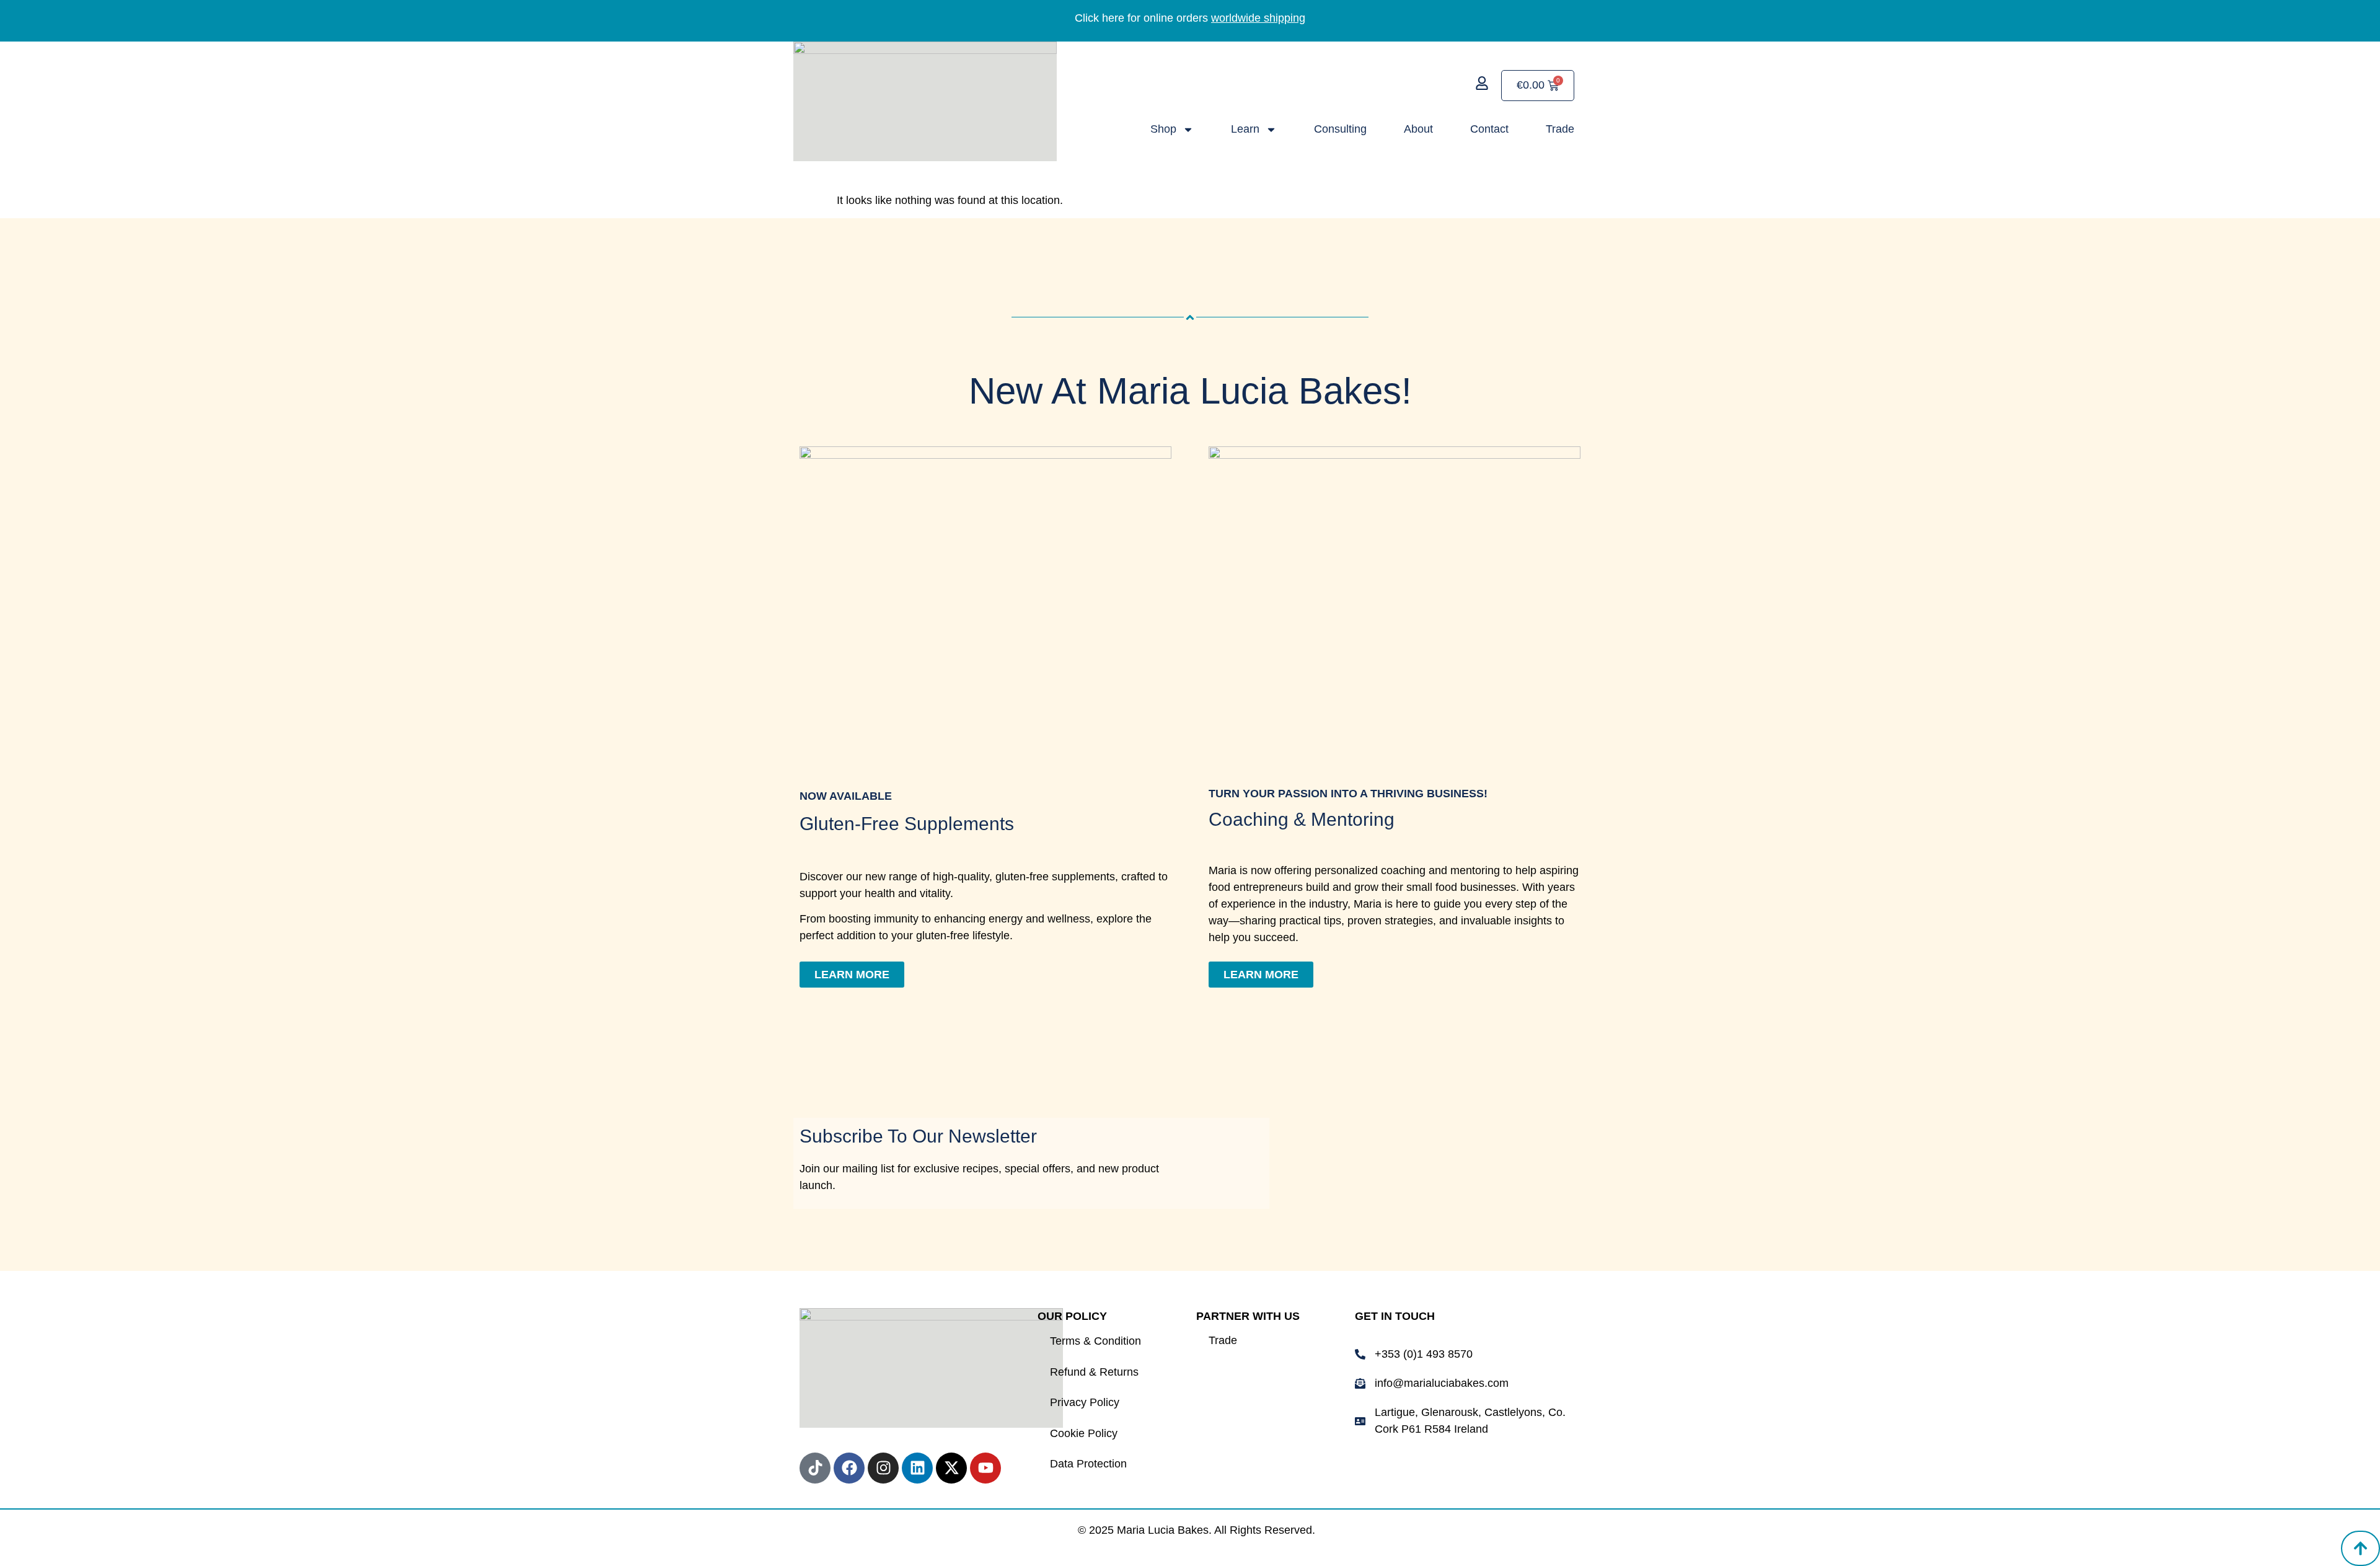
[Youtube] (985, 1468)
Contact (1489, 129)
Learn (1245, 129)
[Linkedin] (917, 1468)
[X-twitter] (951, 1468)
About (1418, 129)
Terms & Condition (1095, 1341)
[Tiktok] (815, 1468)
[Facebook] (849, 1468)
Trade (1560, 129)
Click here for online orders (1190, 18)
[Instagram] (883, 1468)
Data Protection (1088, 1464)
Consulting (1340, 129)
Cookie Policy (1084, 1433)
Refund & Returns (1094, 1372)
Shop (1163, 129)
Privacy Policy (1085, 1402)
